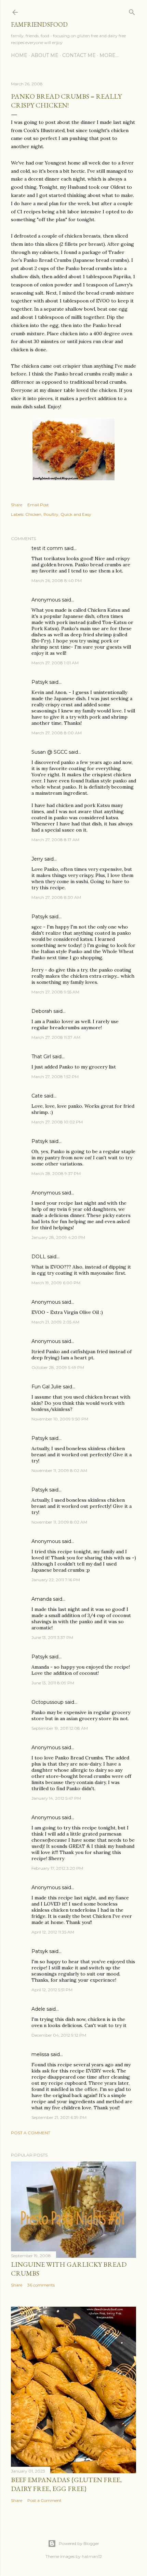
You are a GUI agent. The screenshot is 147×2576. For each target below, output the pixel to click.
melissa (40, 2054)
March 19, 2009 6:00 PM (56, 1283)
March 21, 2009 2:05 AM (55, 1322)
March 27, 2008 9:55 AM (55, 992)
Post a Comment (31, 2133)
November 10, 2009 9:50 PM (60, 1419)
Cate (37, 1096)
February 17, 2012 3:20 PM (57, 1868)
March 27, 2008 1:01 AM (55, 663)
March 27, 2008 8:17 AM (55, 840)
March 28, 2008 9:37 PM (56, 1173)
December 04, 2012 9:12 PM (59, 2035)
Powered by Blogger (79, 2543)
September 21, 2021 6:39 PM (59, 2117)
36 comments (41, 2285)
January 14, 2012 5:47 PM (56, 1798)
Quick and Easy (76, 514)
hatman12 (92, 2556)
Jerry (37, 859)
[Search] (132, 11)
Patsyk (40, 682)
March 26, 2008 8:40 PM (57, 581)
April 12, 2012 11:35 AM (53, 1932)
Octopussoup (48, 1702)
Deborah (42, 1011)
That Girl (41, 1057)
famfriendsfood (39, 24)
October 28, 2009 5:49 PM (58, 1367)
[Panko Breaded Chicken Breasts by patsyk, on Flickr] (73, 479)
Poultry (51, 514)
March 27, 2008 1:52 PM (55, 1077)
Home (19, 55)
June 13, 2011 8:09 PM (53, 1683)
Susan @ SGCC (49, 752)
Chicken (33, 514)
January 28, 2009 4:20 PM (58, 1237)
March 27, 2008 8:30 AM (56, 897)
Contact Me (79, 55)
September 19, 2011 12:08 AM (60, 1728)
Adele (38, 2009)
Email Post (38, 505)
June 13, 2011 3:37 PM (52, 1637)
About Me (45, 55)
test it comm (47, 548)
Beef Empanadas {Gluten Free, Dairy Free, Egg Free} (66, 2484)
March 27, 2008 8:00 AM (57, 733)
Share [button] (17, 505)
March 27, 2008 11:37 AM (56, 1037)
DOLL (39, 1257)
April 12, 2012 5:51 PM (52, 1990)
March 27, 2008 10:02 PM (57, 1122)
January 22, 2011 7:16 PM (56, 1580)
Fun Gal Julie (46, 1387)
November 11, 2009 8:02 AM (59, 1470)
